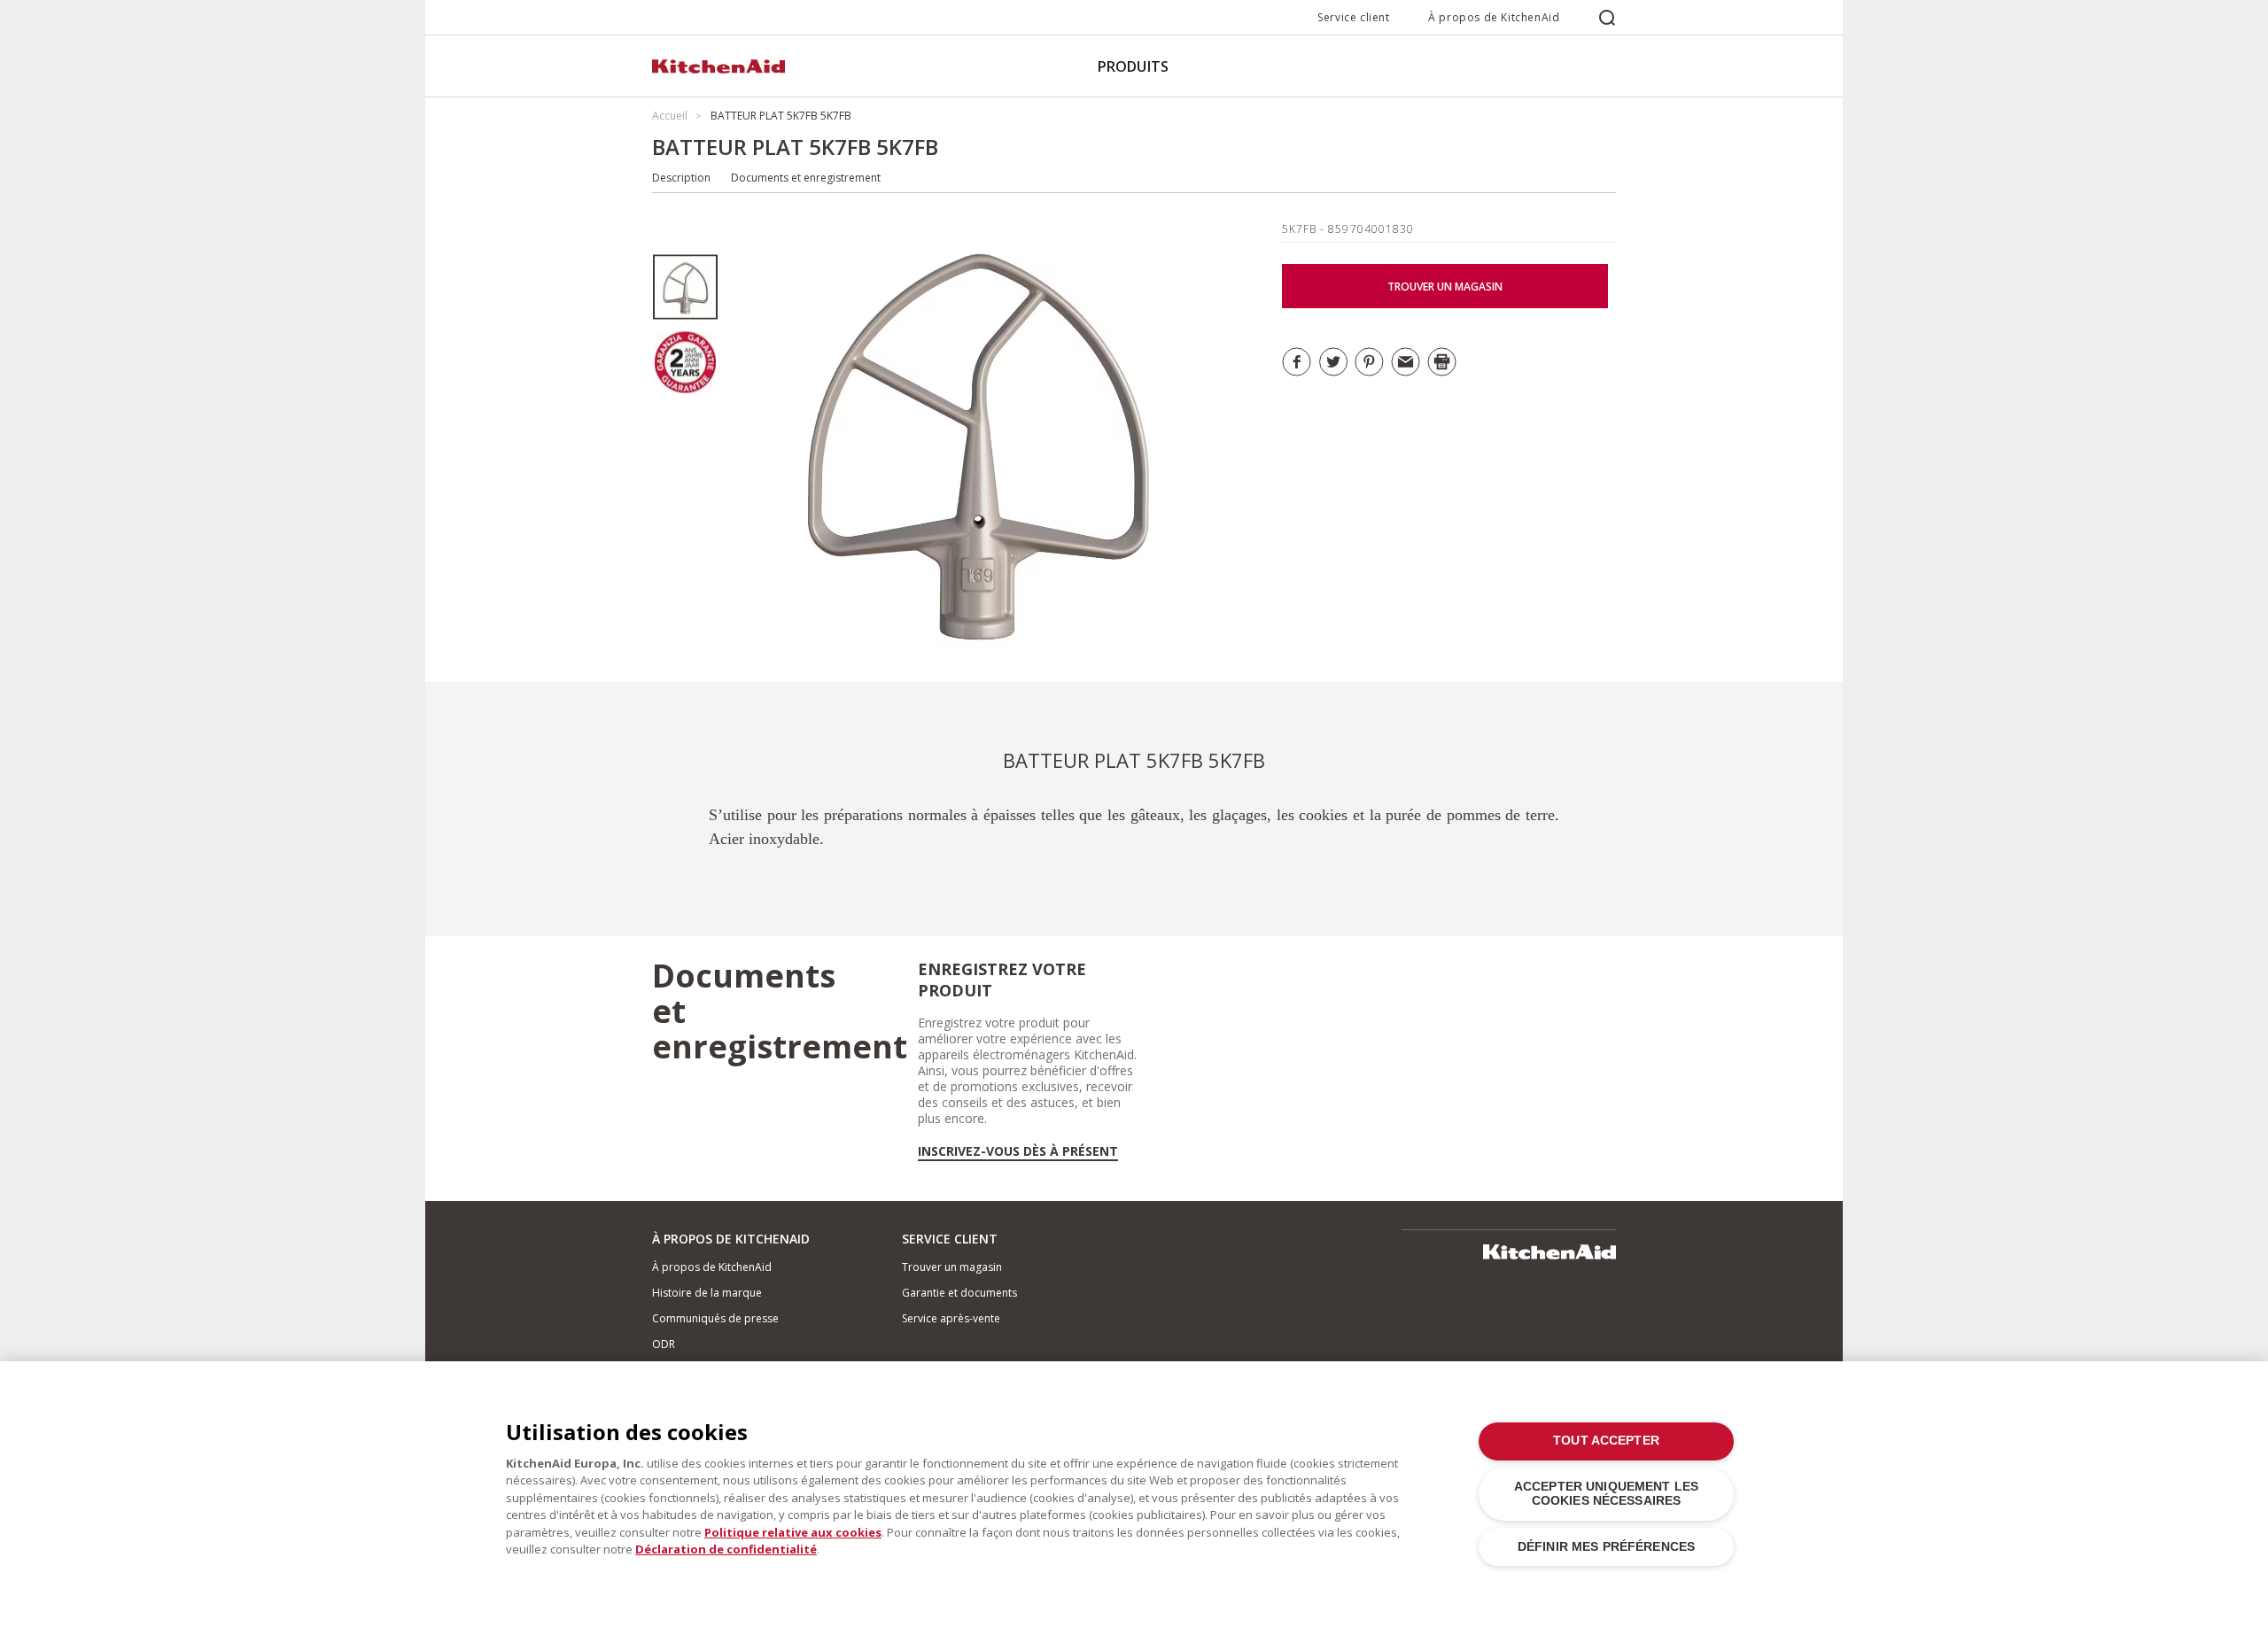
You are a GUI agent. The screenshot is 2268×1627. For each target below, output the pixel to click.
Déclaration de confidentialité (726, 1549)
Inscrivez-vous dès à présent (1018, 1151)
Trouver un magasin (952, 1267)
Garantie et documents (959, 1293)
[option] (685, 287)
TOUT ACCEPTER (1606, 1441)
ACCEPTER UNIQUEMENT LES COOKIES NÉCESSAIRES (1606, 1494)
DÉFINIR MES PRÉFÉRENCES (1606, 1547)
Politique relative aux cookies (793, 1532)
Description (681, 178)
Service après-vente (951, 1318)
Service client (1353, 17)
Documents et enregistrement (806, 178)
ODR (664, 1344)
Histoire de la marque (707, 1293)
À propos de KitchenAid (1494, 17)
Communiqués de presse (715, 1318)
